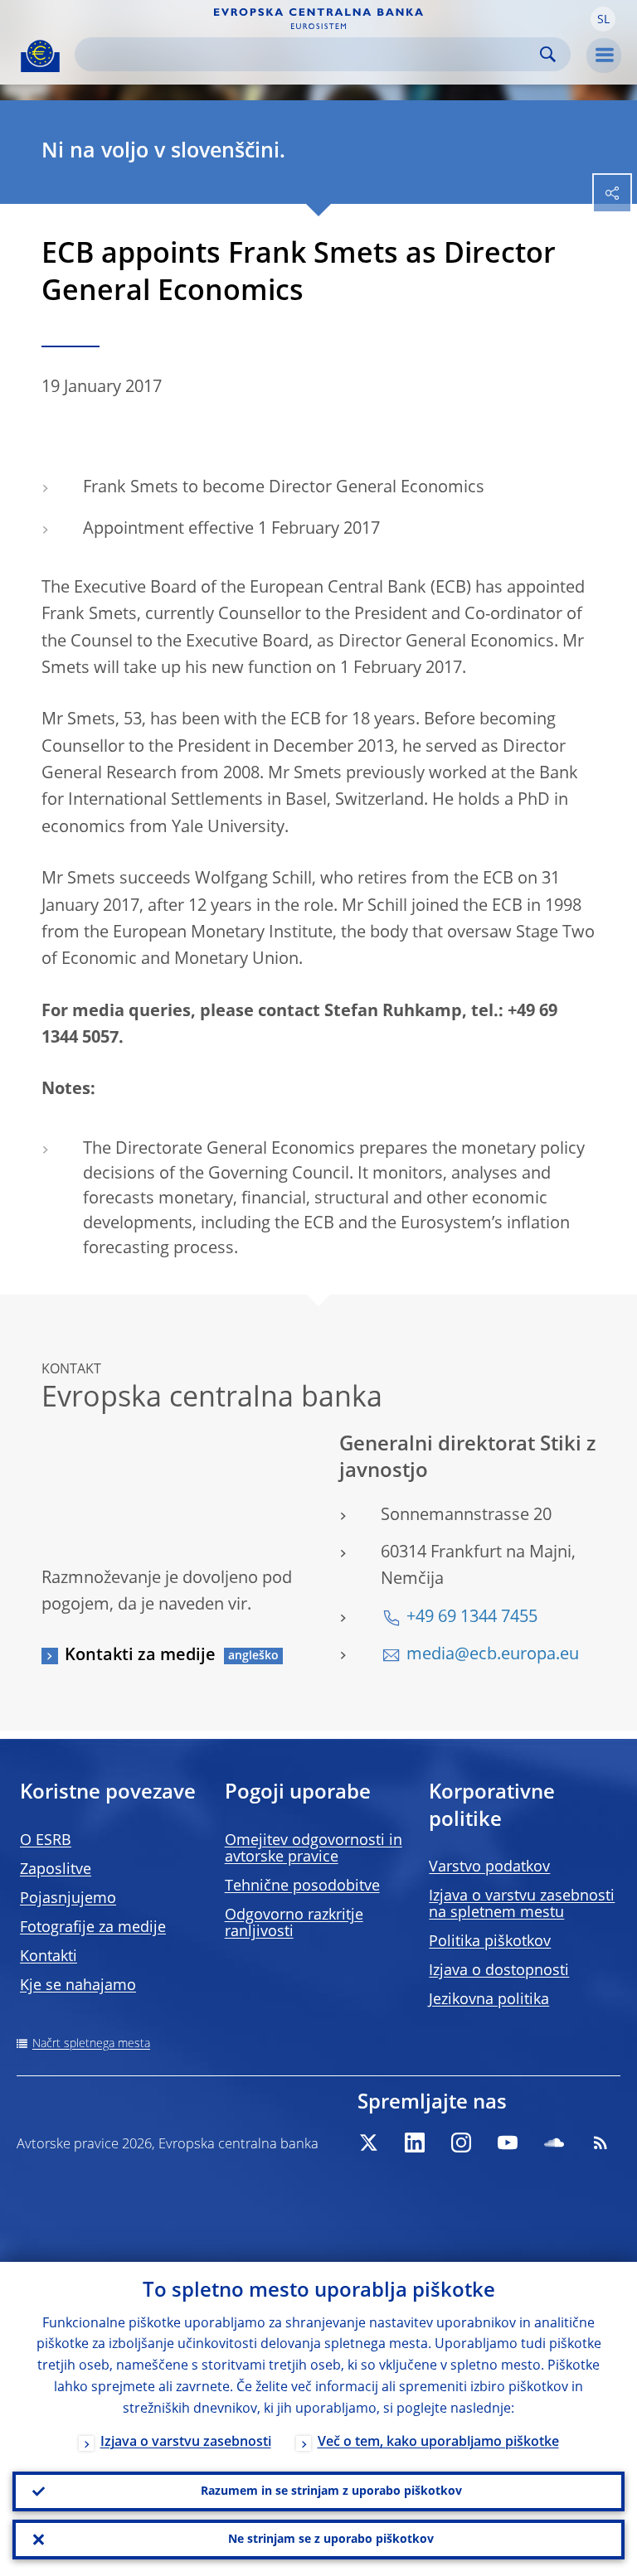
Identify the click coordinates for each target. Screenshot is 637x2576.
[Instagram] (461, 2143)
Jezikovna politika (489, 2000)
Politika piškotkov (490, 1942)
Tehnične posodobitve (302, 1886)
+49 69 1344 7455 (472, 1618)
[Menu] (604, 56)
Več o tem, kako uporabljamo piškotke (438, 2443)
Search (548, 54)
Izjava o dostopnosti (499, 1971)
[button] (603, 19)
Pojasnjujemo (68, 1899)
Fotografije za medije (93, 1928)
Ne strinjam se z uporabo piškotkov (331, 2540)
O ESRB (46, 1841)
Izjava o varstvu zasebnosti (186, 2443)
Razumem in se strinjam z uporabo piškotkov (331, 2491)
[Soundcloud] (554, 2143)
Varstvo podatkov (489, 1867)
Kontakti (49, 1957)
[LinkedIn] (415, 2143)
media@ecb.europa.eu (493, 1655)
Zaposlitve (56, 1870)
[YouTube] (508, 2143)
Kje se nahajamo (78, 1986)
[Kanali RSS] (601, 2143)
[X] (368, 2143)
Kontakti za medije (140, 1656)
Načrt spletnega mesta (91, 2044)
